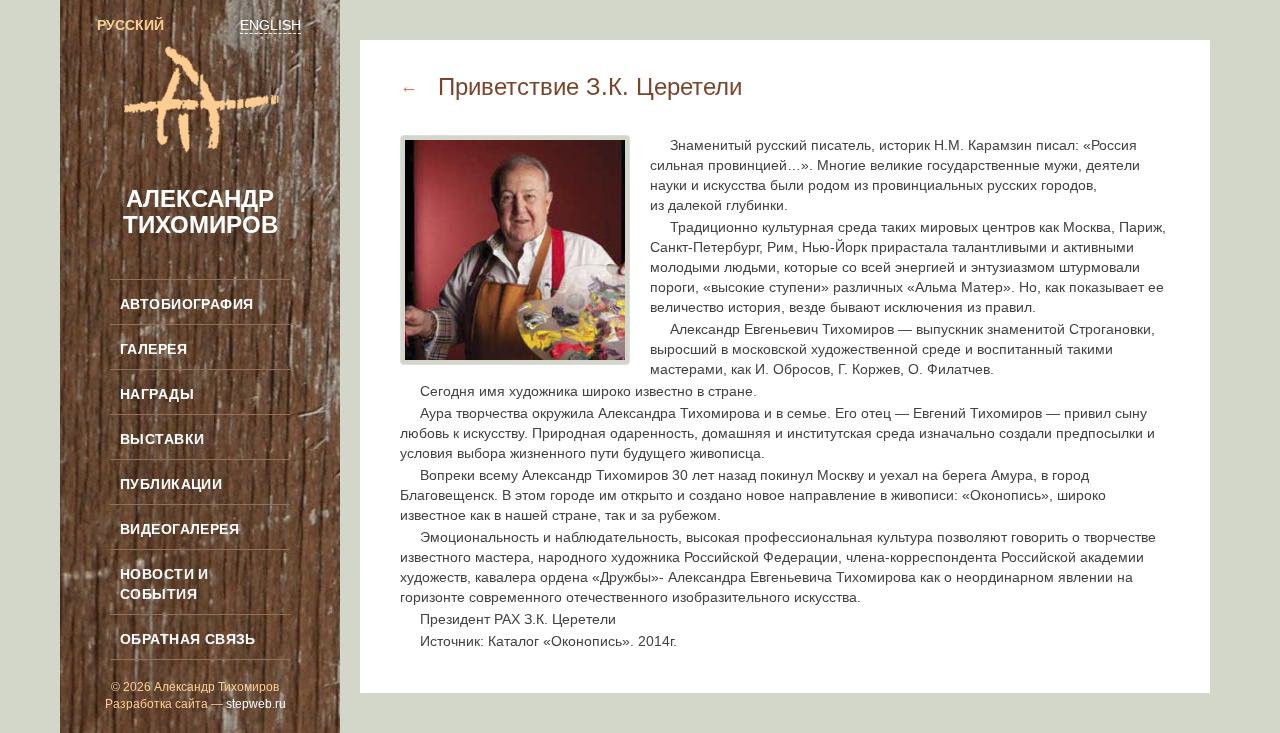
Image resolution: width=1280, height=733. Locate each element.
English (270, 25)
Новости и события (164, 584)
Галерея (153, 349)
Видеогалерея (179, 529)
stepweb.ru (256, 704)
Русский (130, 25)
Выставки (162, 439)
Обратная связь (188, 639)
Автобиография (186, 304)
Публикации (171, 484)
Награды (157, 394)
